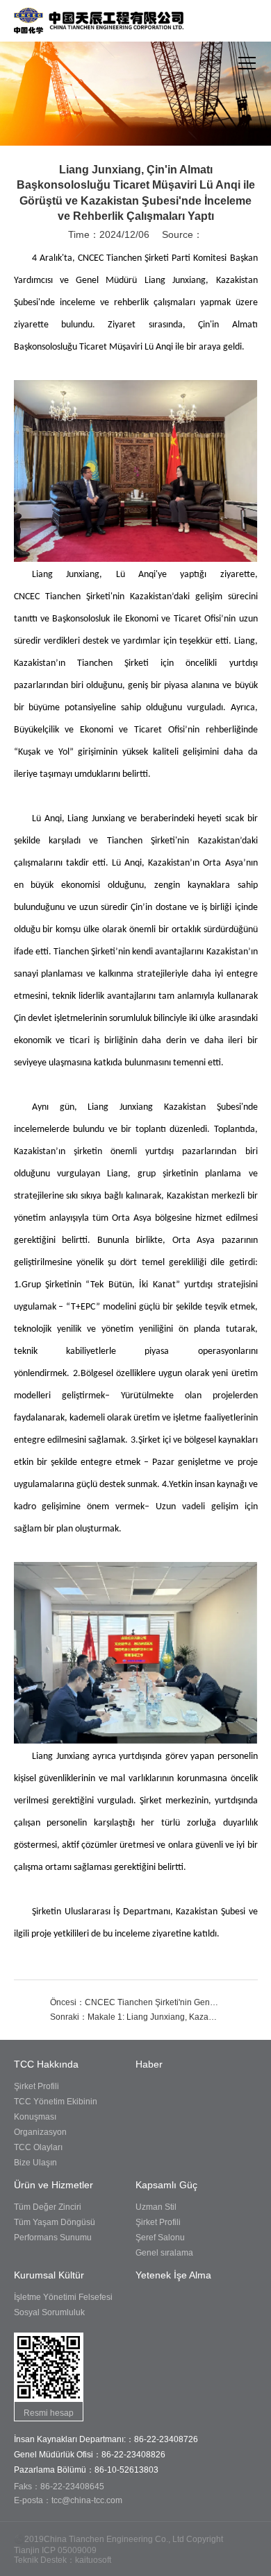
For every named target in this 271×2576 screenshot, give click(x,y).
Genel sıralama (164, 2253)
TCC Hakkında (46, 2064)
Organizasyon (40, 2132)
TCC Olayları (38, 2147)
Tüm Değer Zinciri (48, 2207)
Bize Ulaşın (35, 2163)
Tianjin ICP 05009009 (55, 2550)
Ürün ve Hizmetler (54, 2185)
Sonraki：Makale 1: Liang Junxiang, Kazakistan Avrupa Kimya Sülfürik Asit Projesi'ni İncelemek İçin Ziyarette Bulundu (135, 2017)
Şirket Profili (36, 2086)
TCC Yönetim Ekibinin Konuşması (56, 2109)
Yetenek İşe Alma (173, 2275)
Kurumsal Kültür (49, 2275)
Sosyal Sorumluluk (49, 2312)
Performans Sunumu (53, 2238)
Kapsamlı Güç (166, 2185)
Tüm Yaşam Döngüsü (55, 2222)
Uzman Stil (156, 2207)
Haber (149, 2064)
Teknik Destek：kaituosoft (63, 2560)
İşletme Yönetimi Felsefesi (63, 2297)
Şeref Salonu (160, 2238)
